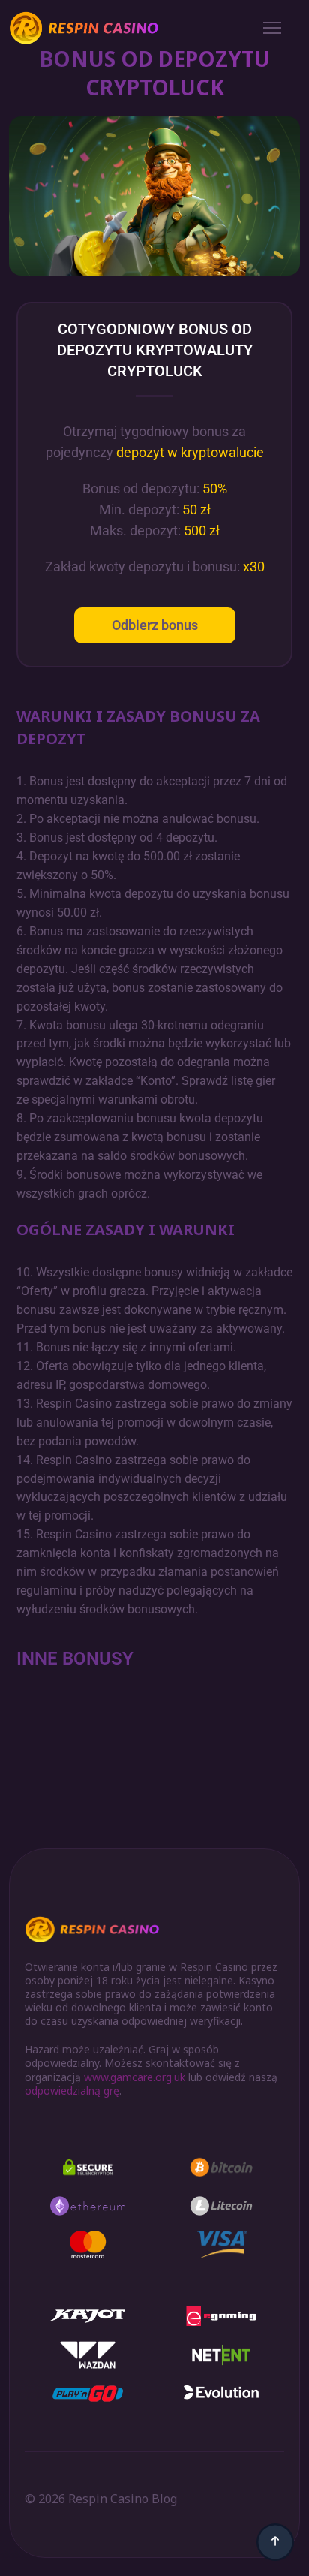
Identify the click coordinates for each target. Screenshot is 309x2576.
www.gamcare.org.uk (135, 2077)
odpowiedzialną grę (72, 2091)
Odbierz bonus (155, 625)
